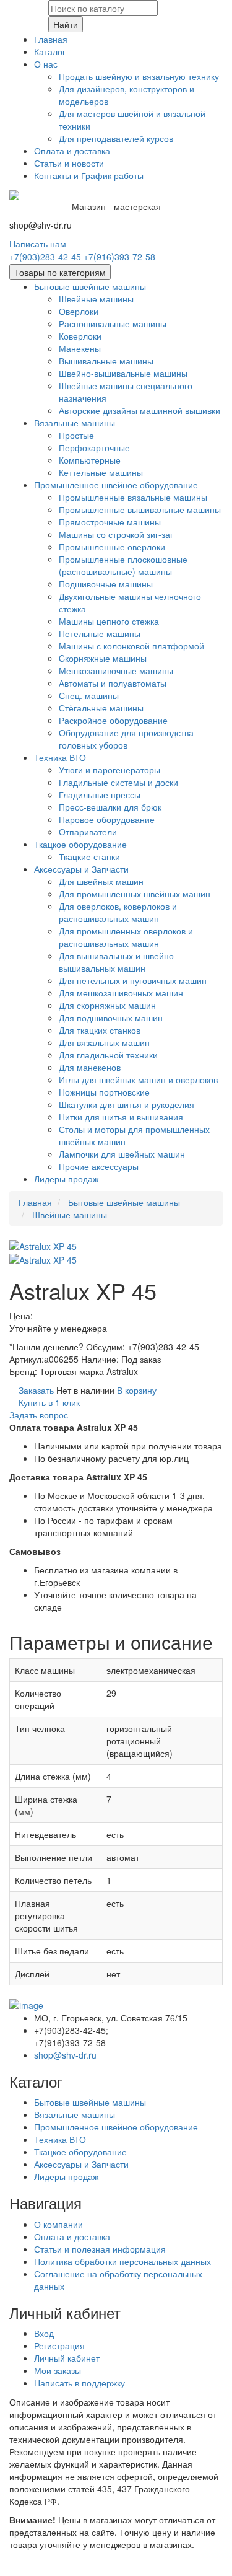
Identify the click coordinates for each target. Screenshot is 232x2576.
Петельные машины (100, 633)
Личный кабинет (67, 2358)
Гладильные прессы (100, 794)
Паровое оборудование (107, 819)
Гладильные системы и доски (118, 782)
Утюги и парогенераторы (110, 770)
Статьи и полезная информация (100, 2249)
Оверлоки (79, 311)
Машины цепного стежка (109, 621)
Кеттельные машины (101, 472)
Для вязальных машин (104, 1042)
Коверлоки (80, 336)
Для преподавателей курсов (116, 138)
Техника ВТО (60, 757)
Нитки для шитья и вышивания (121, 1117)
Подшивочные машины (106, 584)
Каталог (50, 51)
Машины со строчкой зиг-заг (116, 534)
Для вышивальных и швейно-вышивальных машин (118, 962)
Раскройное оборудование (113, 720)
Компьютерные (90, 460)
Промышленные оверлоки (112, 547)
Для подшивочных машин (111, 1018)
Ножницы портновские (104, 1092)
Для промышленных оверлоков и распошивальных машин (126, 937)
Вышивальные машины (106, 361)
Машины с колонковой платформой (131, 646)
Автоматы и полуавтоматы (113, 683)
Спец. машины (89, 695)
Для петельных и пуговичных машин (133, 980)
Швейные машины (96, 299)
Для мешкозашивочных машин (121, 993)
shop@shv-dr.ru (65, 2055)
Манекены (80, 348)
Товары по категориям (60, 272)
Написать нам (38, 244)
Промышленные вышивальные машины (140, 509)
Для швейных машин (101, 881)
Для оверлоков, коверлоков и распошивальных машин (118, 912)
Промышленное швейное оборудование (116, 485)
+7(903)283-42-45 (45, 257)
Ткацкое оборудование (80, 844)
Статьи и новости (69, 163)
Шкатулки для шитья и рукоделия (127, 1104)
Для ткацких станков (100, 1030)
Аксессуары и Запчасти (81, 869)
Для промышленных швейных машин (135, 894)
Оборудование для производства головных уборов (126, 739)
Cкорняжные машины (103, 658)
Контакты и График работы (89, 175)
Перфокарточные (94, 447)
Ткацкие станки (89, 856)
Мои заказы (58, 2370)
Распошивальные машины (113, 323)
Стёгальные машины (101, 708)
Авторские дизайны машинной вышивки (140, 410)
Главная (51, 39)
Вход (44, 2333)
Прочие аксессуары (99, 1166)
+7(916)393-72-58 (119, 257)
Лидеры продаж (66, 1179)
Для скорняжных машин (107, 1005)
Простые (76, 435)
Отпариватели (88, 832)
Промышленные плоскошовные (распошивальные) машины (123, 565)
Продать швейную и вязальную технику (139, 76)
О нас (46, 64)
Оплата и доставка (72, 151)
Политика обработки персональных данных (122, 2261)
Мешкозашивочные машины (116, 670)
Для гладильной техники (108, 1055)
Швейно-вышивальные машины (123, 373)
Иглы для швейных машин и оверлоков (138, 1079)
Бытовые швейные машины (90, 286)
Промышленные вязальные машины (133, 497)
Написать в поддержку (79, 2383)
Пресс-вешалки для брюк (110, 807)
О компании (58, 2224)
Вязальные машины (75, 423)
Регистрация (59, 2345)
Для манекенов (90, 1067)
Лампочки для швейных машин (122, 1154)
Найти (66, 24)
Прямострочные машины (110, 522)
